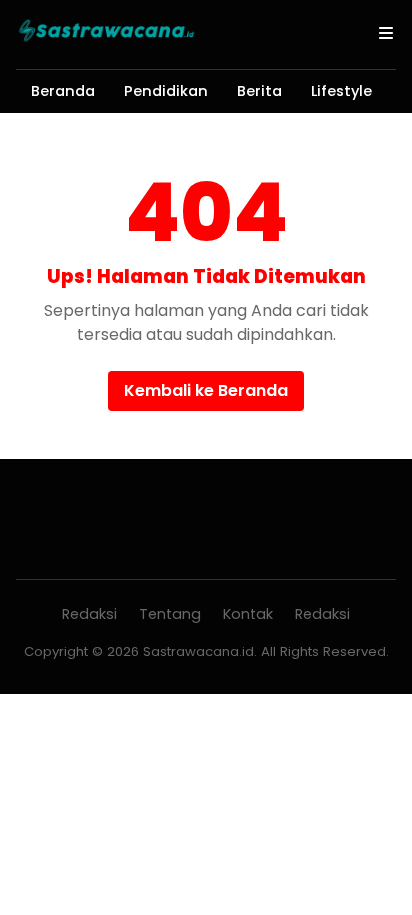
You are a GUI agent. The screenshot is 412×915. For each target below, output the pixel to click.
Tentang (170, 614)
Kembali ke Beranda (206, 390)
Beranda (63, 91)
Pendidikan (166, 91)
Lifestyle (341, 91)
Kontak (248, 614)
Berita (259, 91)
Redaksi (89, 614)
